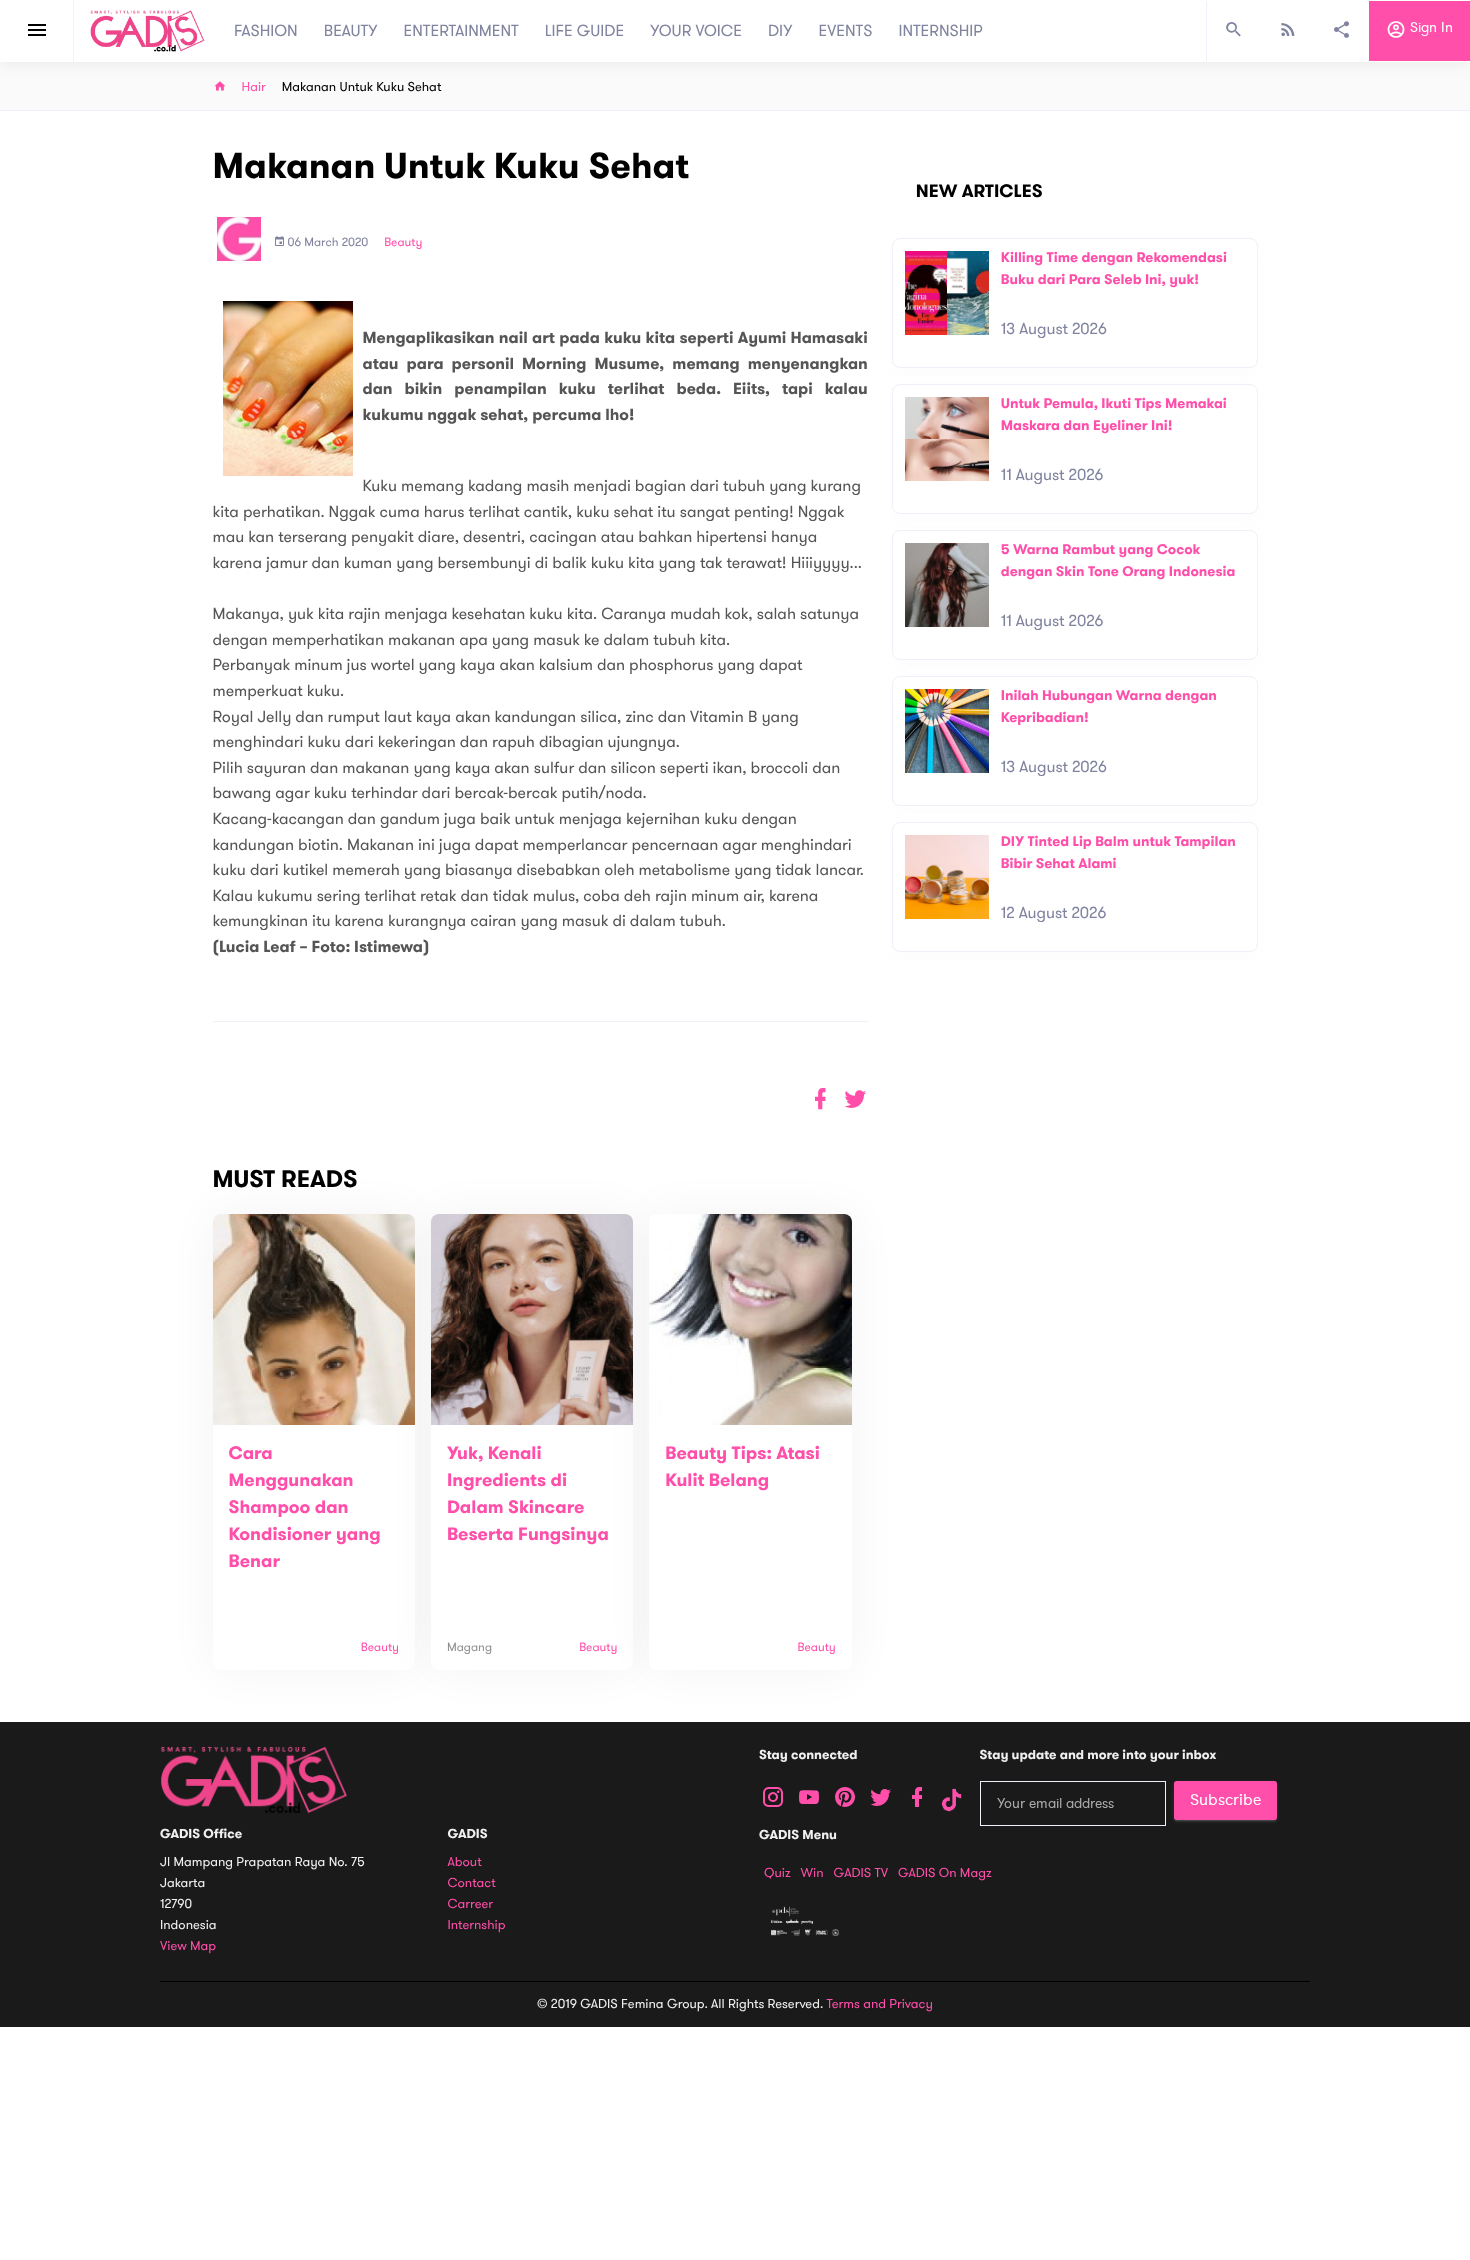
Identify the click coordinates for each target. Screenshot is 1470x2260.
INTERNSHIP (940, 31)
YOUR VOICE (696, 31)
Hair (254, 87)
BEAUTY (351, 31)
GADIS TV (861, 1873)
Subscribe (1225, 1800)
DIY (780, 31)
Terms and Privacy (880, 2004)
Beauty (403, 243)
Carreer (471, 1904)
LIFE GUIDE (584, 31)
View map (188, 1946)
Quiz (777, 1873)
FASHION (266, 31)
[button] (855, 1099)
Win (812, 1873)
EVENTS (846, 31)
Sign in (1429, 28)
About (465, 1862)
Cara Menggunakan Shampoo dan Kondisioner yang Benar (305, 1508)
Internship (477, 1925)
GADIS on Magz (945, 1873)
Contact (472, 1883)
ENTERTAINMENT (461, 31)
